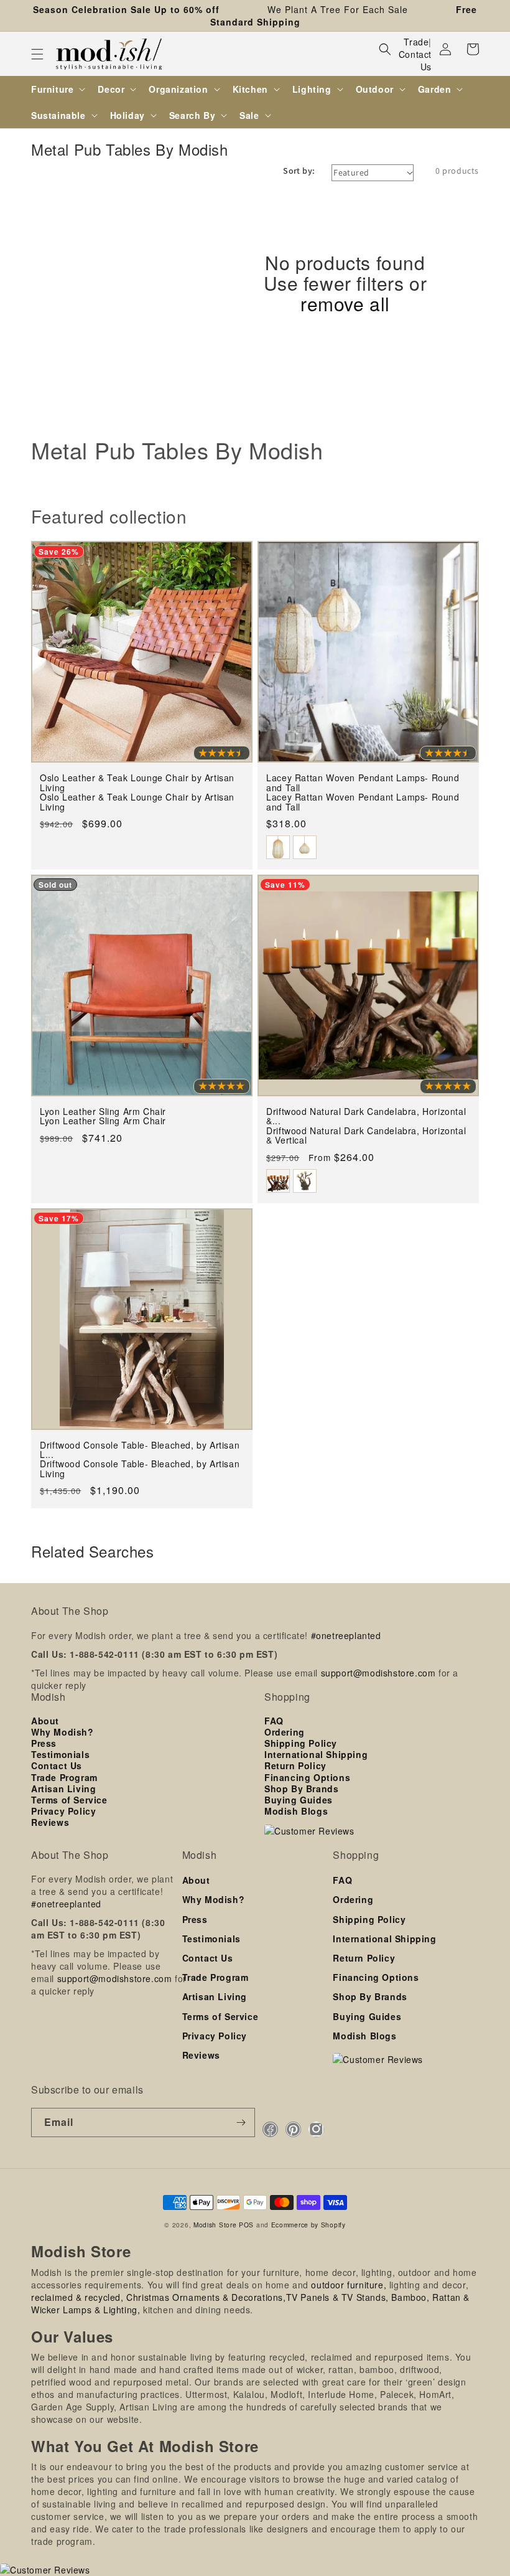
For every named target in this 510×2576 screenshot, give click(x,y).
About (45, 1721)
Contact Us (415, 60)
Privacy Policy (63, 1811)
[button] (37, 54)
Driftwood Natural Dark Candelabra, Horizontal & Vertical (366, 1136)
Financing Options (307, 1777)
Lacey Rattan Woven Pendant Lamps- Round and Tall (363, 802)
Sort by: (299, 171)
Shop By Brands (301, 1789)
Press (44, 1743)
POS (246, 2225)
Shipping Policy (301, 1743)
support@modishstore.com (378, 1673)
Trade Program (64, 1777)
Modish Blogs (296, 1811)
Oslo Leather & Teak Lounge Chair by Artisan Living (137, 802)
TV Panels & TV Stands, (337, 2297)
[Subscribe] (241, 2122)
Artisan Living (63, 1789)
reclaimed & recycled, (77, 2297)
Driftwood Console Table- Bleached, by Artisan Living (140, 1469)
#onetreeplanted (346, 1635)
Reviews (50, 1822)
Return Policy (295, 1765)
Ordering (285, 1732)
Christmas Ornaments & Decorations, (206, 2297)
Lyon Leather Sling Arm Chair (103, 1121)
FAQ (274, 1721)
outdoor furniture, (349, 2285)
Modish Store (215, 2225)
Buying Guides (299, 1800)
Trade (416, 42)
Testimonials (60, 1754)
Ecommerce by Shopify (308, 2225)
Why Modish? (63, 1732)
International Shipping (316, 1754)
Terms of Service (69, 1800)
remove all (345, 303)
